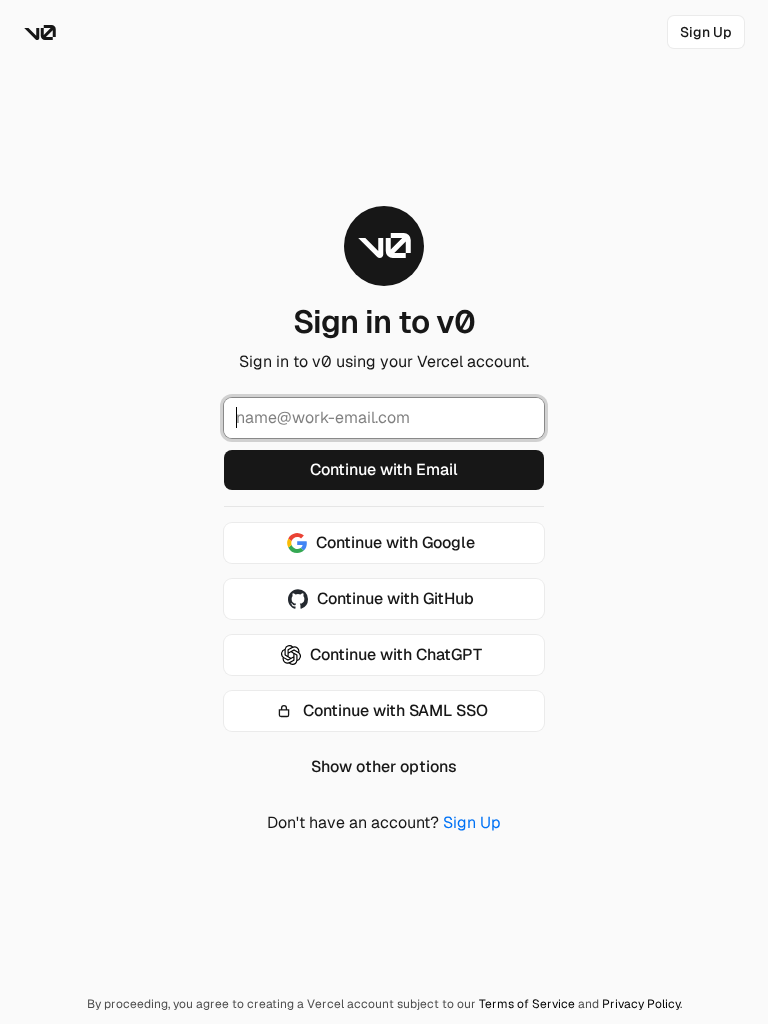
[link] (706, 32)
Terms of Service (527, 1004)
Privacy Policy (641, 1004)
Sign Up (472, 822)
